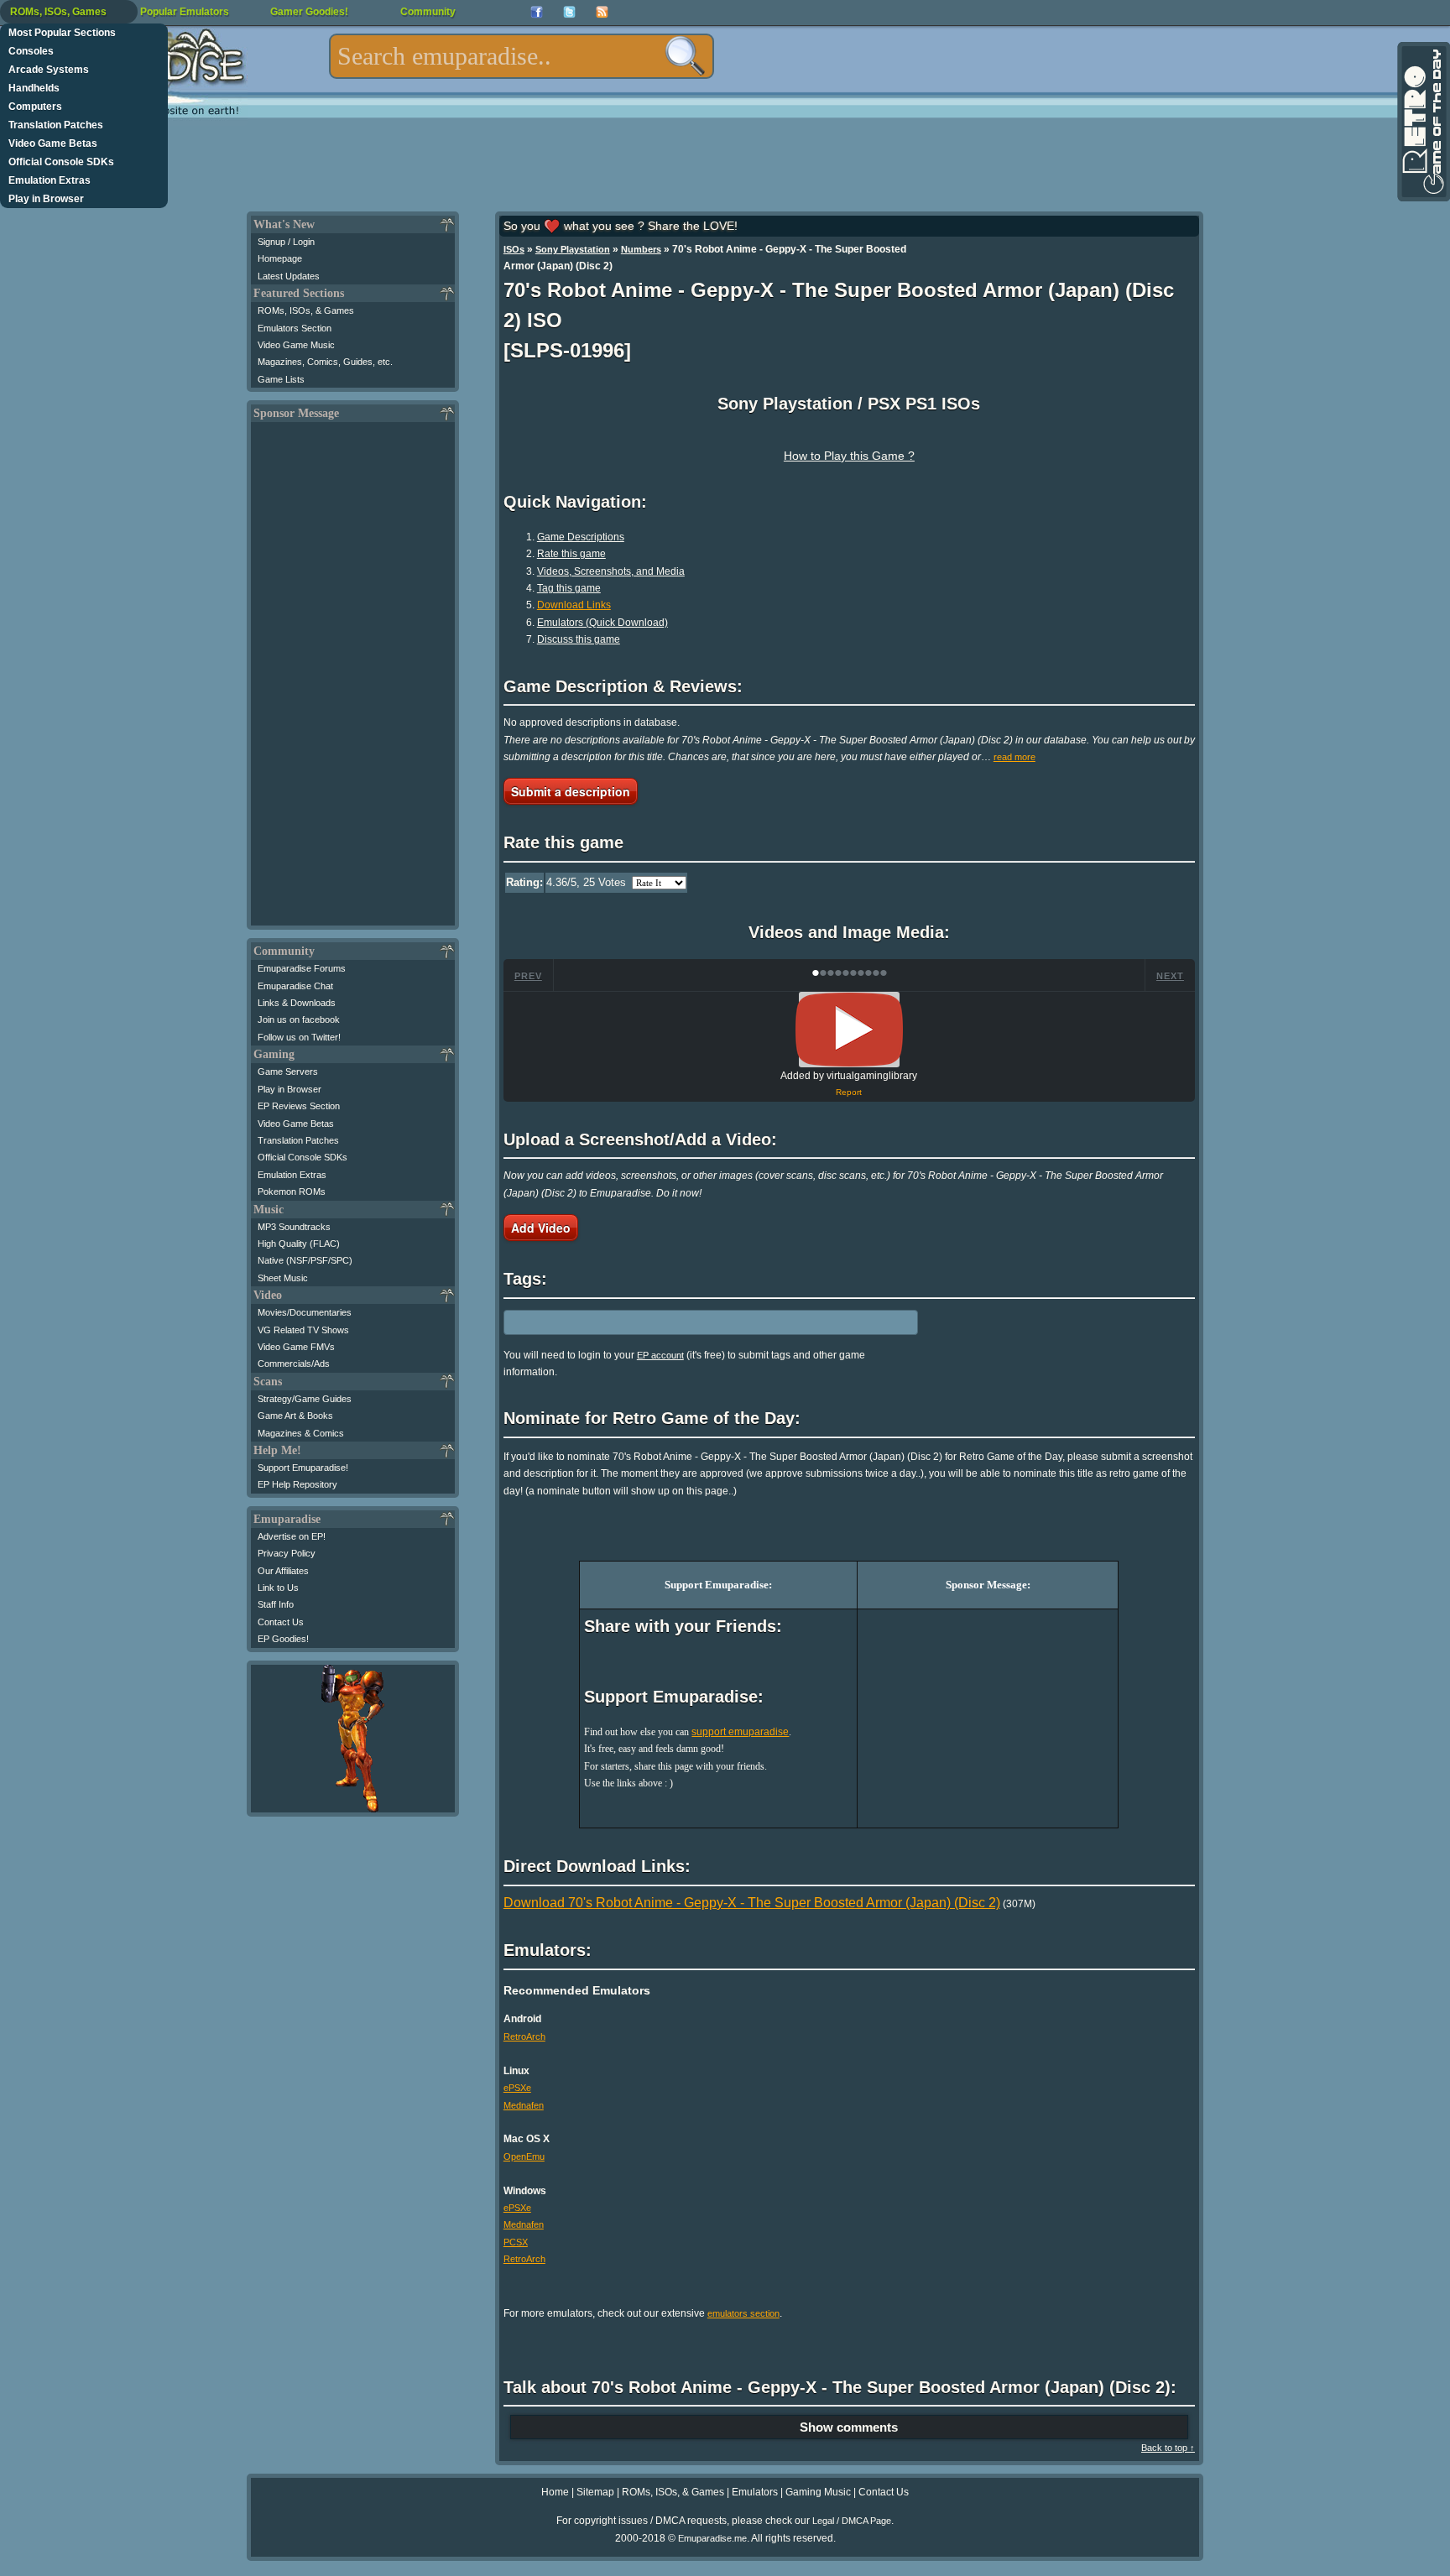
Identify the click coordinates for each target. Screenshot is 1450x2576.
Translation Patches (56, 125)
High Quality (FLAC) (299, 1244)
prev (528, 976)
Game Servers (288, 1072)
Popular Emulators (185, 12)
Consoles (31, 51)
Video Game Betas (53, 143)
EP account (660, 1355)
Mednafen (524, 2105)
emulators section (743, 2313)
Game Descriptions (581, 537)
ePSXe (517, 2088)
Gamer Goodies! (309, 12)
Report (849, 1092)
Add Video (541, 1228)
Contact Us (281, 1622)
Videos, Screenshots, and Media (611, 571)
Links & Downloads (297, 1003)
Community (428, 12)
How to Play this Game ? (849, 456)
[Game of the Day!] (1422, 122)
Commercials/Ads (294, 1364)
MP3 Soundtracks (294, 1227)
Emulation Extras (50, 180)
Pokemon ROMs (292, 1192)
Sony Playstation (573, 249)
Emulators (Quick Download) (602, 623)
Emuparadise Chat (295, 986)
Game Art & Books (295, 1416)
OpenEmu (524, 2156)
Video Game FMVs (296, 1347)
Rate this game (571, 554)
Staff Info (276, 1604)
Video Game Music (296, 345)
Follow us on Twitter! (299, 1037)
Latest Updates (289, 276)
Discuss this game (579, 639)
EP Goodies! (283, 1639)
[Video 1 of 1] (849, 1030)
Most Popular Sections (62, 33)
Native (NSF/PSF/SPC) (305, 1260)
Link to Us (278, 1588)
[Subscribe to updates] (602, 12)
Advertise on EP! (292, 1536)
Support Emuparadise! (303, 1468)
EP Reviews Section (299, 1106)
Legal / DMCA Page (852, 2521)
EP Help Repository (297, 1484)
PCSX (516, 2242)
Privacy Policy (287, 1553)
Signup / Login (286, 242)
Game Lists (281, 379)
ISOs (514, 249)
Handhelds (34, 88)
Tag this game (569, 588)
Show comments (849, 2427)
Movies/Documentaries (305, 1312)
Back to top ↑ (1168, 2448)
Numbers (641, 249)
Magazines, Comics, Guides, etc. (325, 362)
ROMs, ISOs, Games (58, 12)
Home (555, 2492)
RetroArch (524, 2036)
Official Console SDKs (61, 162)
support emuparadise (740, 1732)
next (1170, 976)
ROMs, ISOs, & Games (306, 310)
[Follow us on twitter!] (569, 12)
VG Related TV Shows (303, 1330)
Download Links (574, 605)
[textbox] (522, 56)
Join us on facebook (299, 1019)
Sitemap (595, 2492)
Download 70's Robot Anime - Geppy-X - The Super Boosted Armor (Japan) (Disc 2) (752, 1903)
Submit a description (571, 791)
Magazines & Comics (301, 1433)
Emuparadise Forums (302, 968)
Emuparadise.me (712, 2538)
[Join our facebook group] (537, 12)
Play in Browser (46, 199)
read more (1014, 757)
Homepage (280, 258)
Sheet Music (283, 1278)
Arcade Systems (49, 70)
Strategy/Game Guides (305, 1399)
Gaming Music (818, 2492)
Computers (35, 107)
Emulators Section (295, 328)
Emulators (755, 2492)
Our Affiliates (283, 1571)
